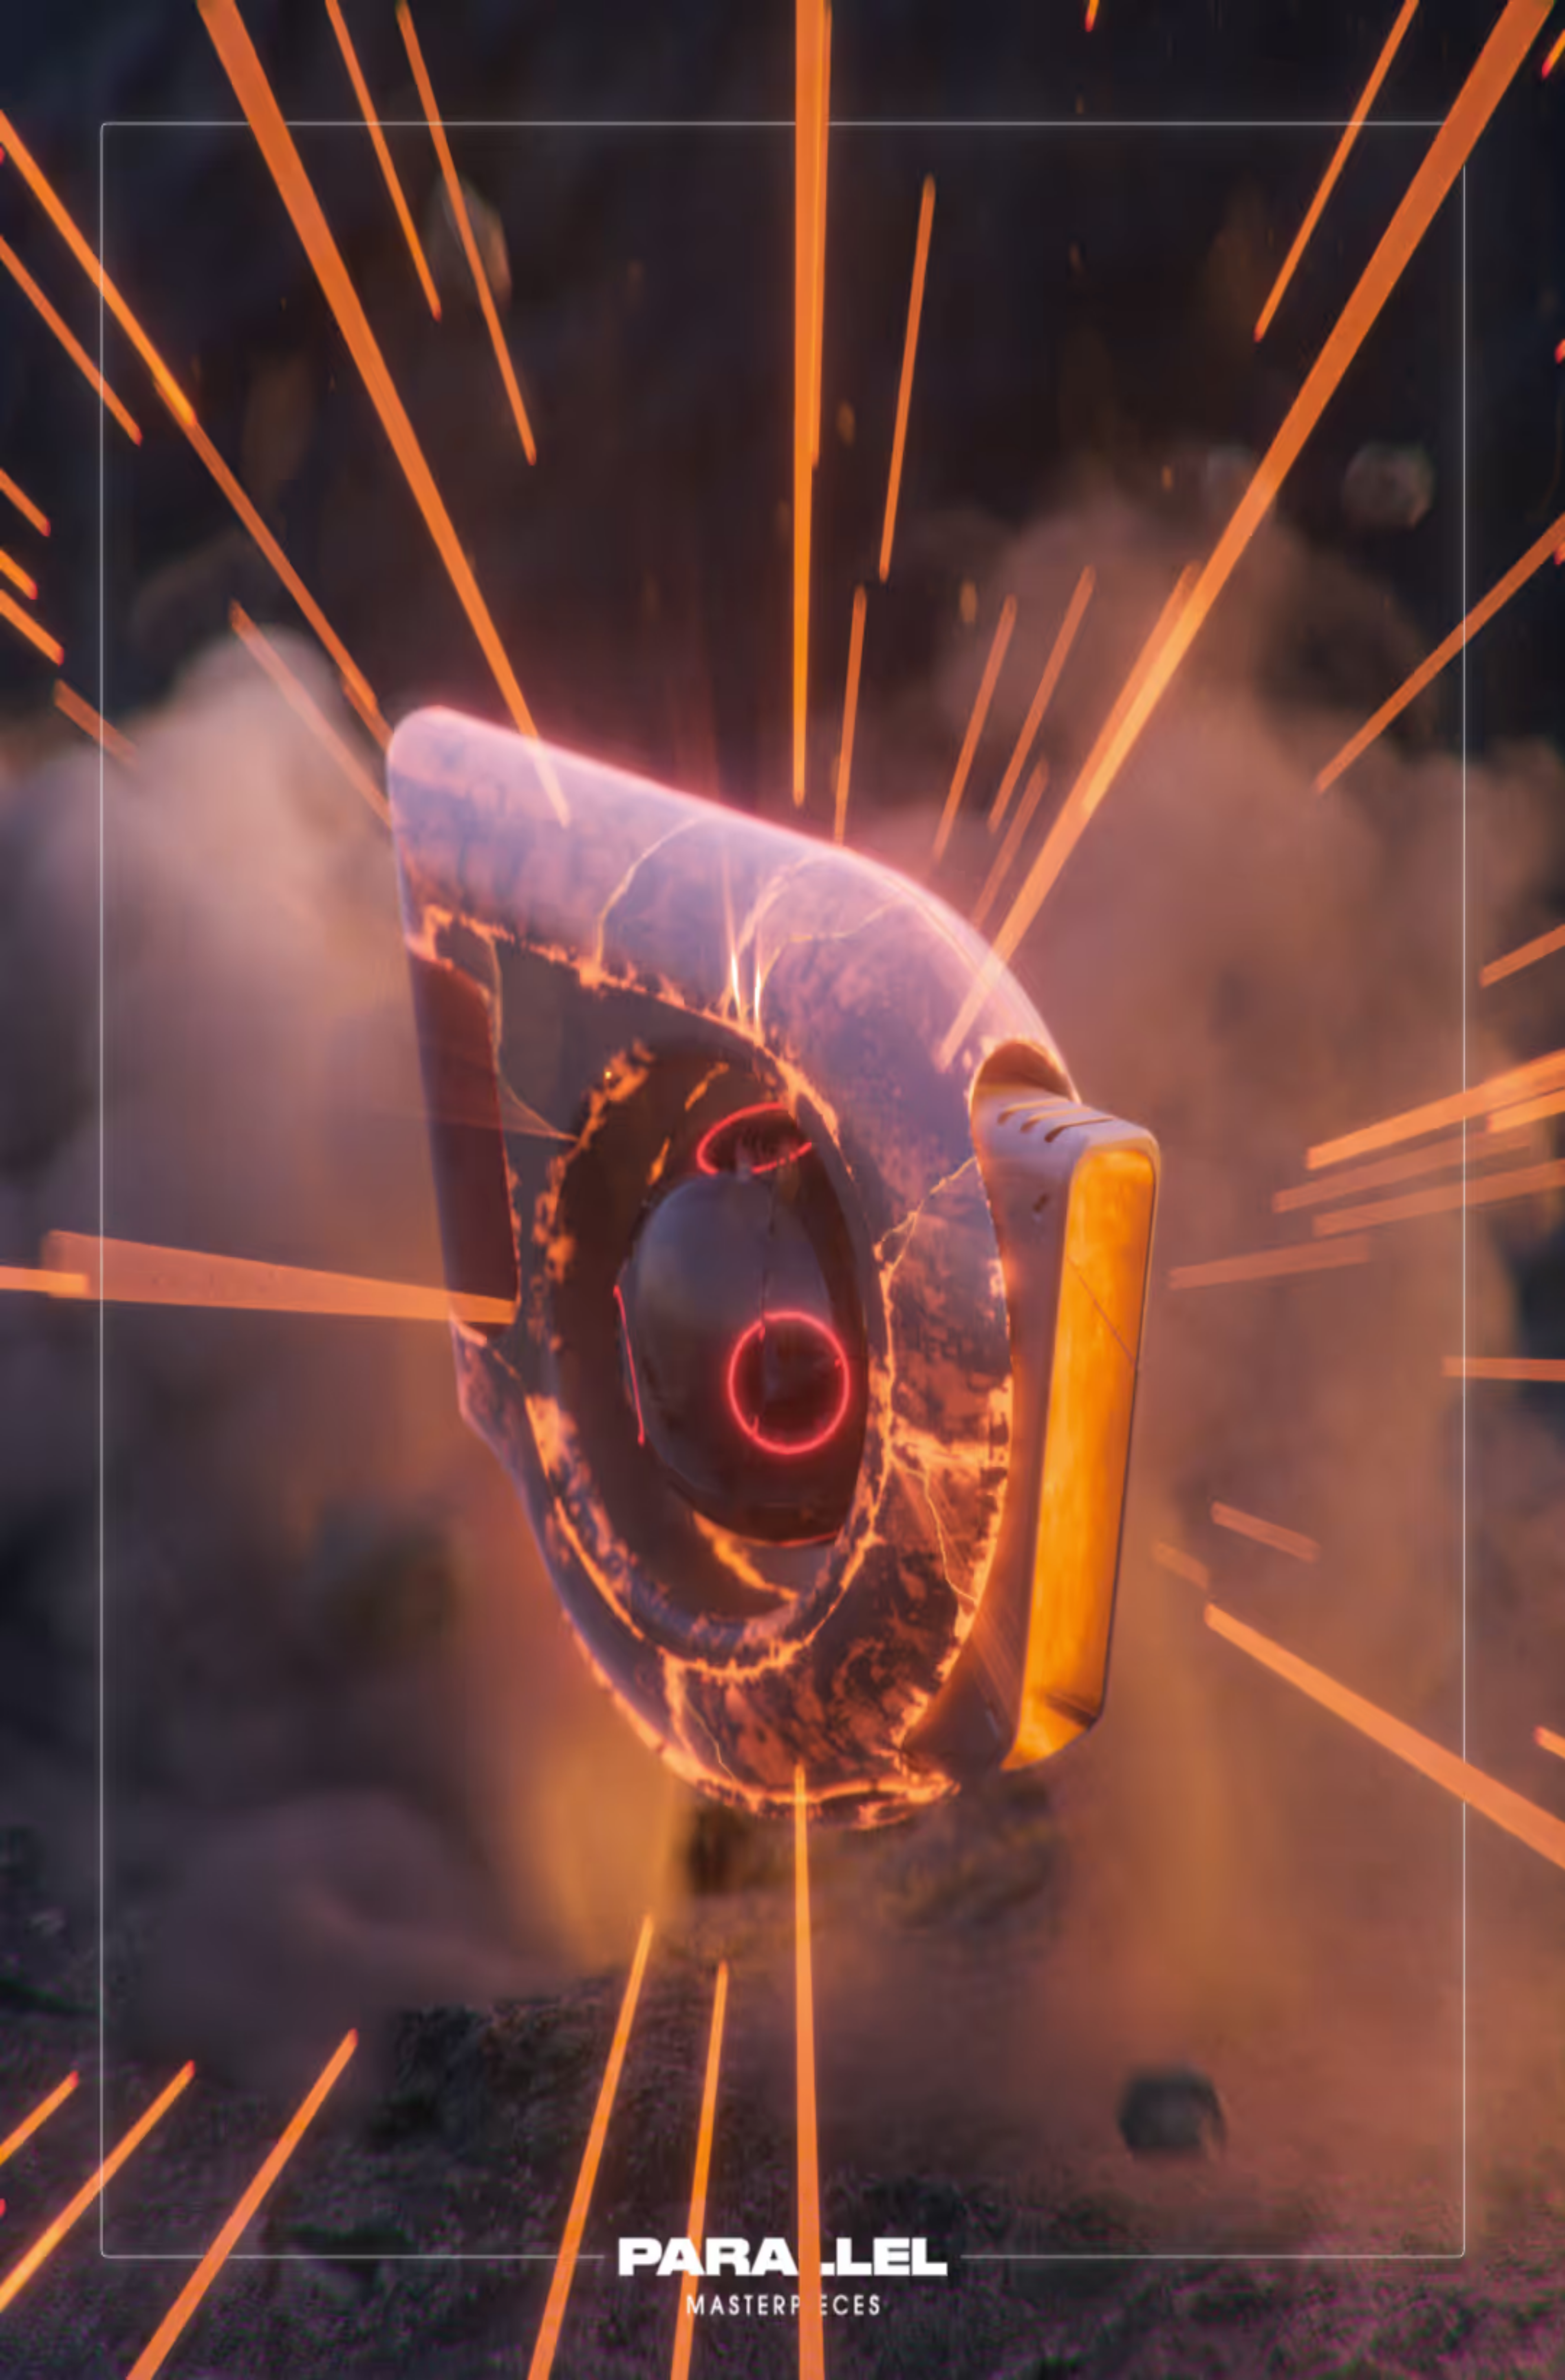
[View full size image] (7, 329)
